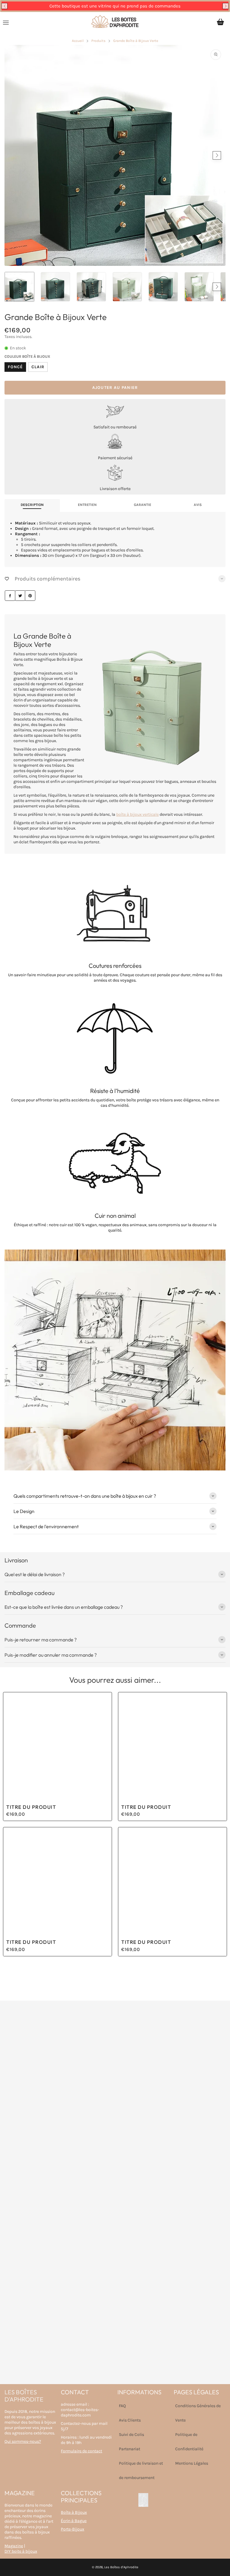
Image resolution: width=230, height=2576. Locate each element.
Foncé (15, 367)
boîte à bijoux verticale (137, 814)
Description (32, 505)
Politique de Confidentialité (189, 2442)
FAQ (122, 2406)
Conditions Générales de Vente (198, 2413)
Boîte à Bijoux (74, 2512)
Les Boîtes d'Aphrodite (121, 2567)
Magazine (14, 2546)
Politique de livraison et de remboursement (141, 2470)
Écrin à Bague (74, 2521)
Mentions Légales (192, 2463)
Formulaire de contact (81, 2451)
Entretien (87, 505)
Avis (198, 505)
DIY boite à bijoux (21, 2551)
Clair (38, 367)
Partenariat (130, 2449)
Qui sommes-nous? (23, 2441)
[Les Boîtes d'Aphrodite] (115, 22)
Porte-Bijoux (72, 2529)
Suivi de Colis (131, 2435)
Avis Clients (130, 2420)
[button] (4, 6)
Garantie (143, 505)
